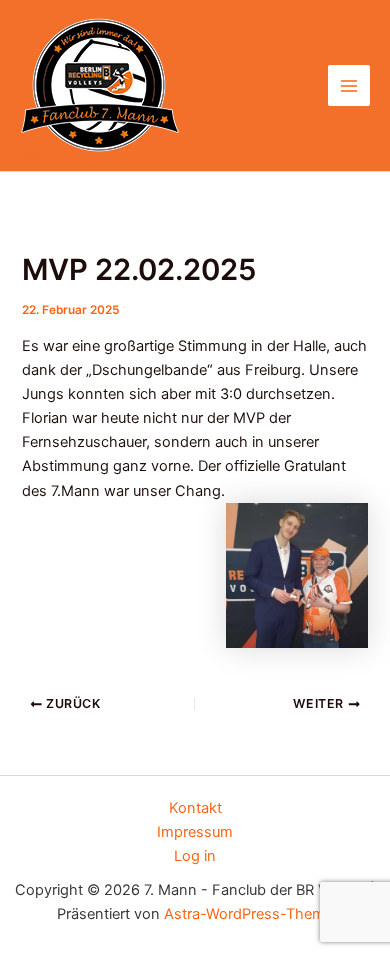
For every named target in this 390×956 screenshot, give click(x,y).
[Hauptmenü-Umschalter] (349, 86)
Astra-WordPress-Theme (248, 914)
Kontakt (195, 808)
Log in (195, 856)
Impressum (195, 832)
